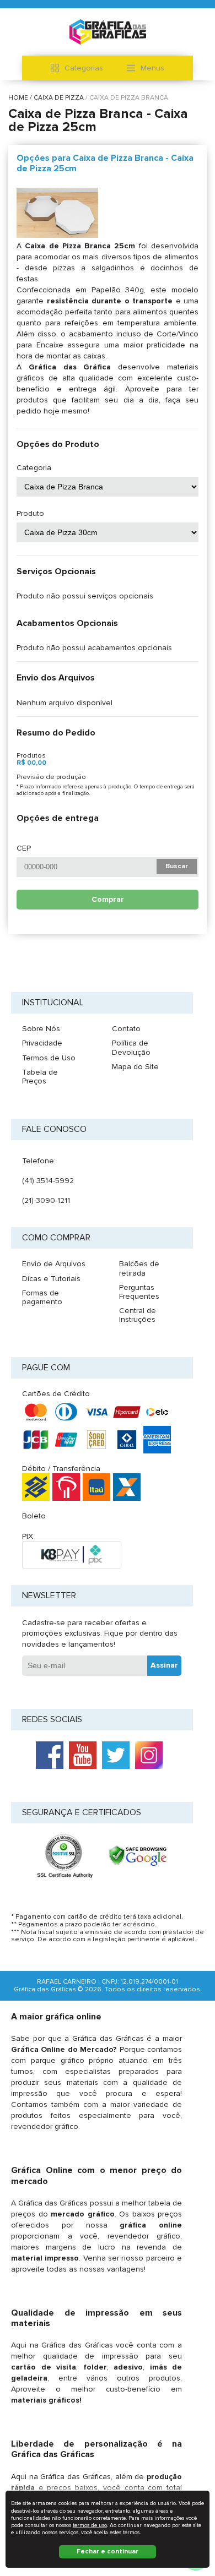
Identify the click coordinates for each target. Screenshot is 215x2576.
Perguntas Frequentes (139, 1292)
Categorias (84, 68)
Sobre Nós (41, 1029)
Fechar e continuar (108, 2552)
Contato (126, 1029)
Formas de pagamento (42, 1297)
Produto (30, 514)
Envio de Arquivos (54, 1264)
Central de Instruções (138, 1315)
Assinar (164, 1665)
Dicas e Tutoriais (51, 1279)
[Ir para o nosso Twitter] (116, 1755)
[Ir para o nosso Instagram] (149, 1755)
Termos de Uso (49, 1058)
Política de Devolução (131, 1047)
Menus (152, 68)
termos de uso (90, 2525)
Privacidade (42, 1043)
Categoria (34, 468)
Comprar (108, 899)
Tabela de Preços (40, 1077)
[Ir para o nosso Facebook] (50, 1755)
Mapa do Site (135, 1067)
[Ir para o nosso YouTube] (83, 1755)
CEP (24, 848)
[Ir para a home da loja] (108, 32)
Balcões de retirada (139, 1268)
